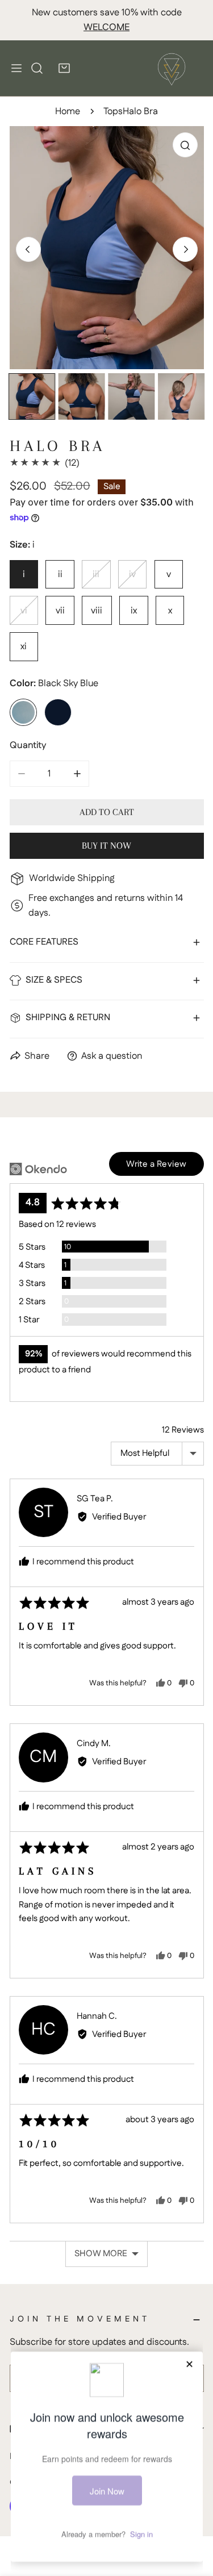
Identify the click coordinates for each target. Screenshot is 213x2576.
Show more (101, 2254)
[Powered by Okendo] (38, 1169)
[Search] (37, 68)
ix (134, 611)
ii (60, 574)
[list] (107, 248)
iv (132, 574)
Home (68, 111)
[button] (64, 68)
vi (24, 611)
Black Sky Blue (23, 712)
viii (97, 611)
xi (24, 646)
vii (60, 611)
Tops (113, 111)
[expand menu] (16, 68)
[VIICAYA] (172, 68)
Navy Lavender (58, 712)
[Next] (185, 249)
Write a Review (156, 1164)
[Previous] (28, 249)
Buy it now (106, 846)
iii (96, 574)
